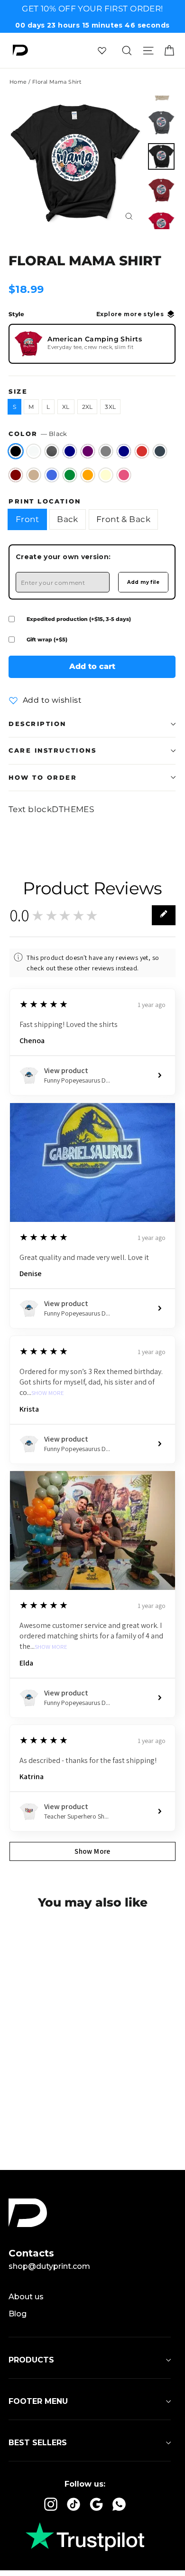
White (34, 451)
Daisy (106, 475)
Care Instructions (52, 751)
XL (66, 407)
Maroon (16, 475)
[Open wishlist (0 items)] (102, 50)
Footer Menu (38, 2401)
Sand (34, 475)
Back (68, 519)
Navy (124, 451)
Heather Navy (70, 451)
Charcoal (160, 451)
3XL (110, 407)
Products (31, 2360)
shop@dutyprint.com (49, 2266)
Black (16, 451)
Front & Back (123, 519)
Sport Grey (106, 451)
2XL (88, 407)
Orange (88, 475)
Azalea (124, 475)
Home (18, 82)
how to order (43, 778)
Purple (88, 451)
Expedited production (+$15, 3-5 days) (79, 619)
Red (142, 451)
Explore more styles (130, 314)
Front (27, 519)
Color (38, 434)
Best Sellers (38, 2443)
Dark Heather (52, 451)
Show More (48, 1393)
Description (37, 724)
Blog (18, 2314)
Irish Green (70, 475)
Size (18, 392)
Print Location (45, 501)
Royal (52, 475)
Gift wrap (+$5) (47, 639)
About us (26, 2297)
